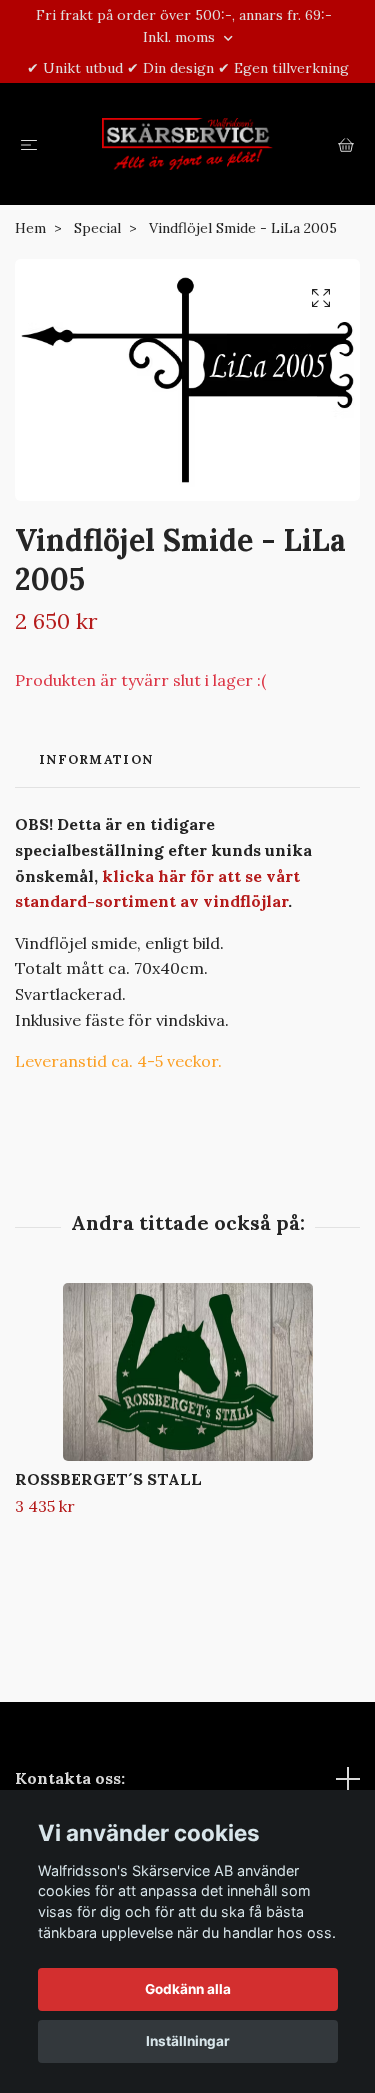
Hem (30, 228)
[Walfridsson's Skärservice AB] (187, 143)
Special (97, 228)
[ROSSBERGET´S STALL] (187, 1372)
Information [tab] (96, 759)
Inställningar (188, 2041)
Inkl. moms (181, 37)
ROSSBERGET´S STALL (108, 1479)
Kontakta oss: (70, 1778)
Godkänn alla (188, 1989)
